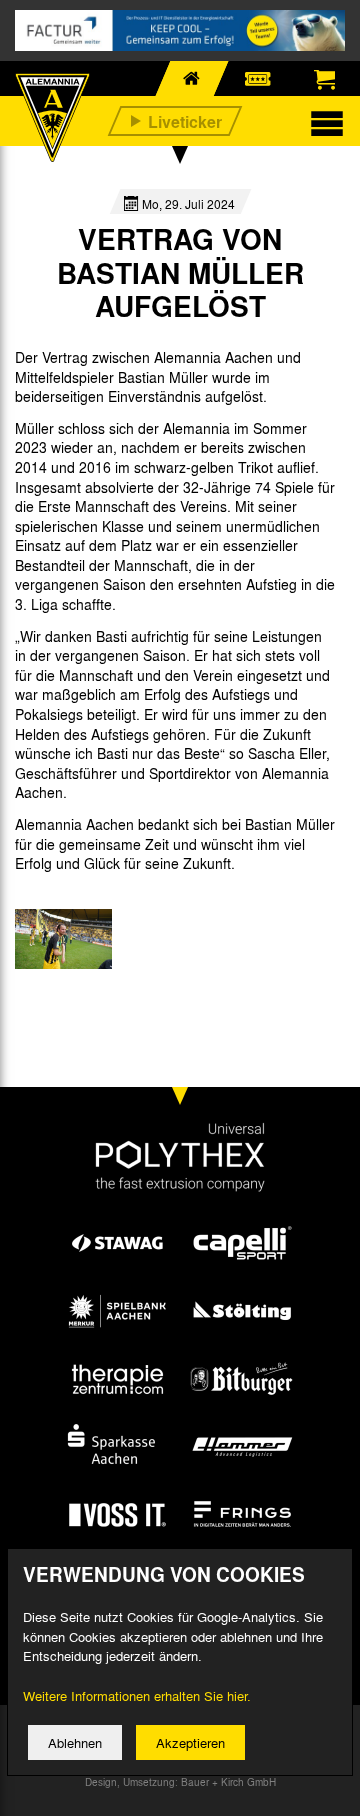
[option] (63, 939)
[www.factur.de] (180, 30)
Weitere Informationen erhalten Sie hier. (137, 1695)
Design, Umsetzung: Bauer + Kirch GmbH (180, 1782)
